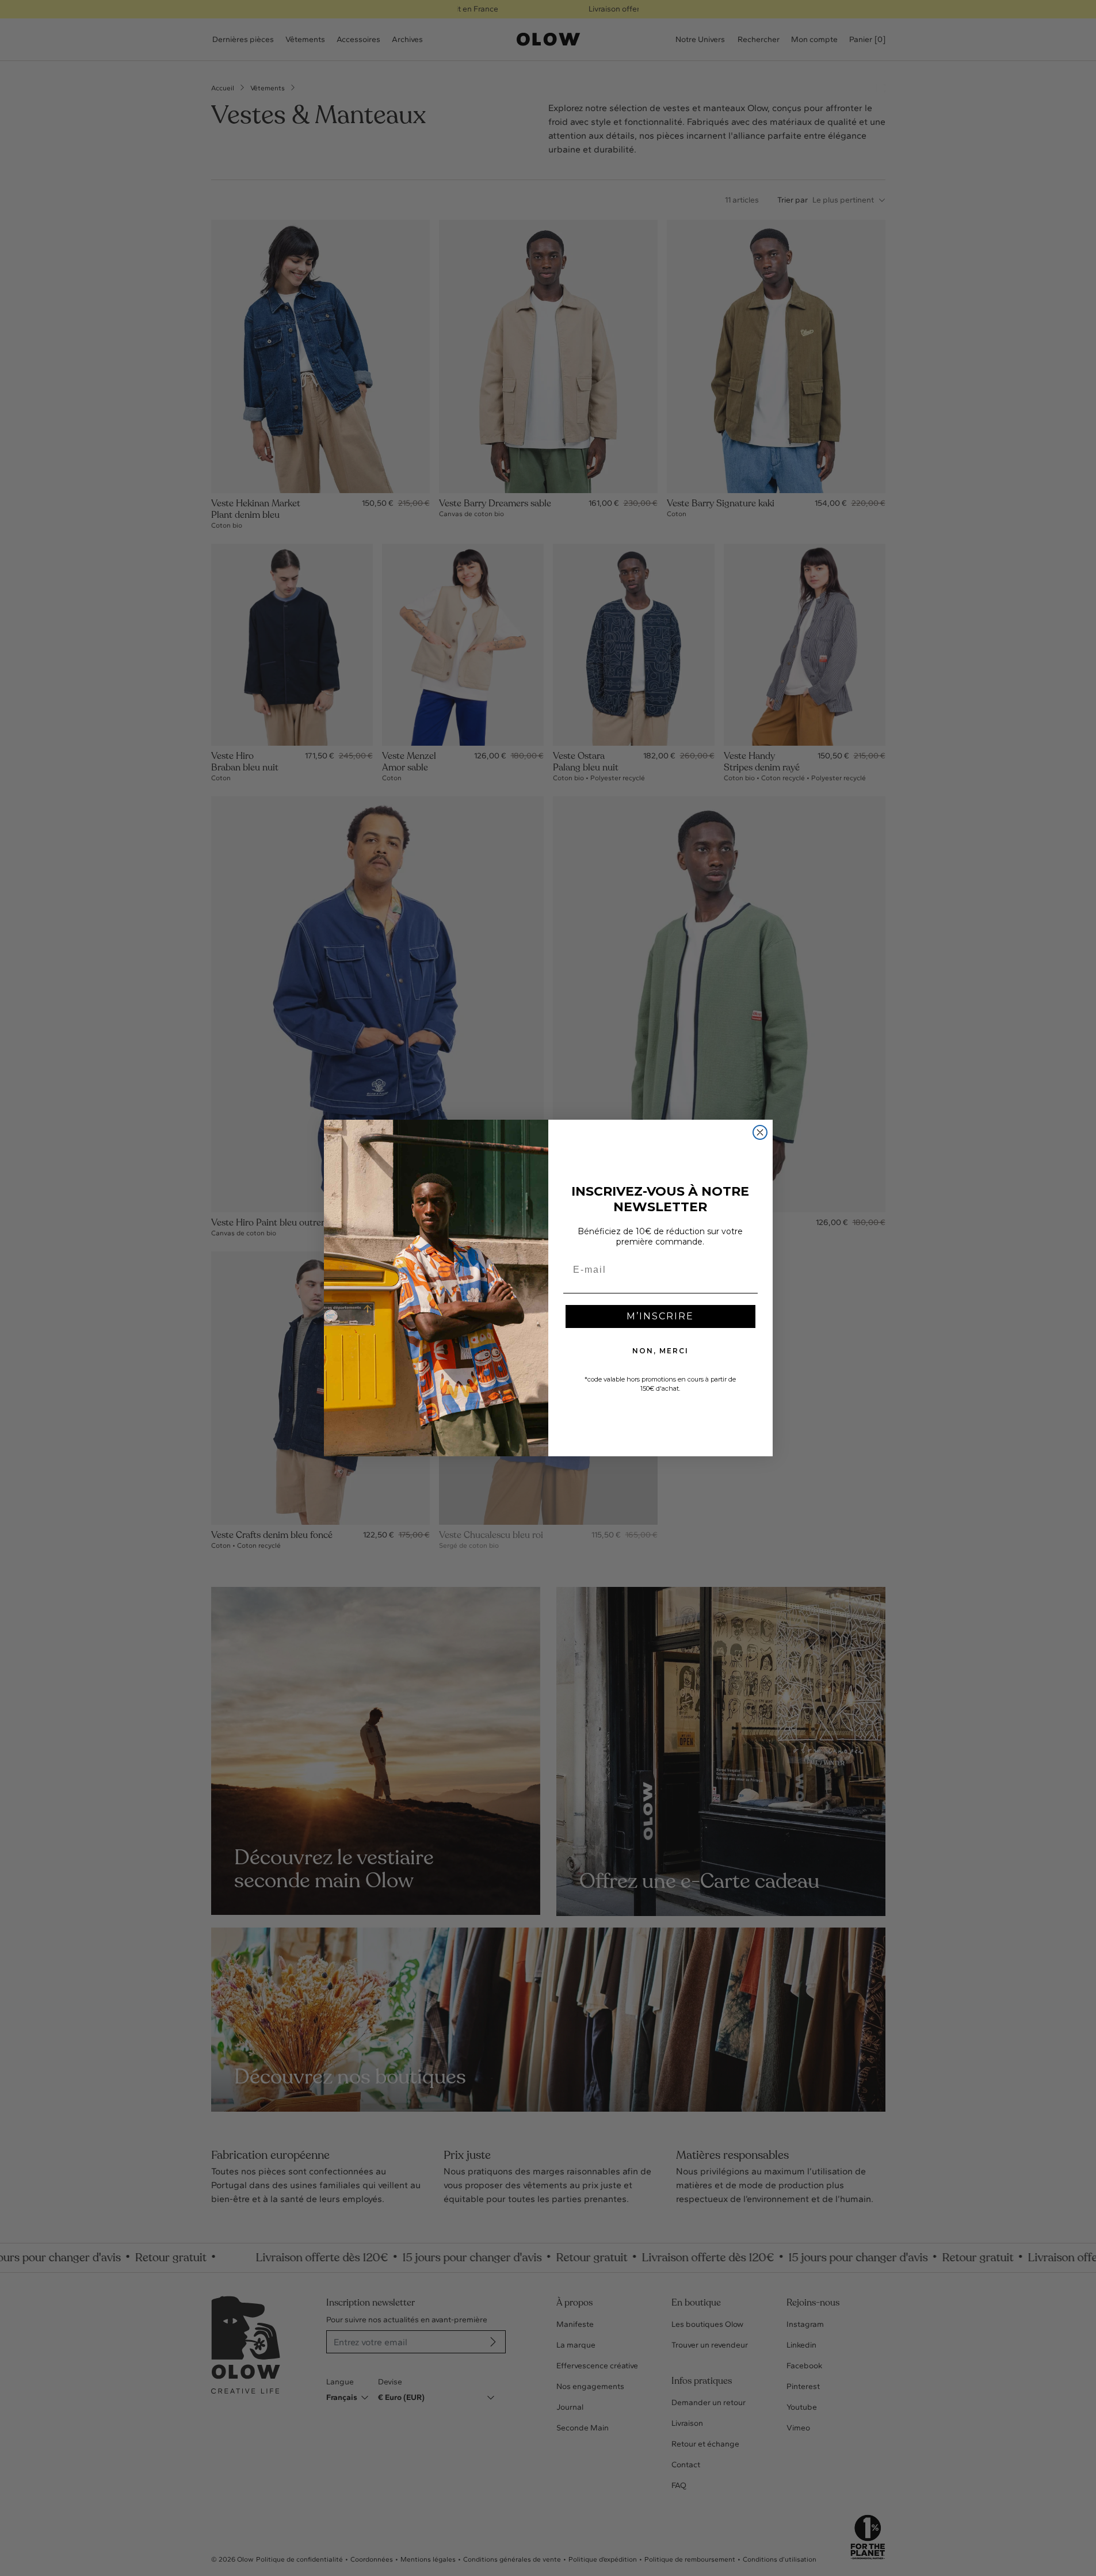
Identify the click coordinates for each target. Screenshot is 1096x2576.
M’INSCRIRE (660, 1316)
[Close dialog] (760, 1132)
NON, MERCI (660, 1351)
